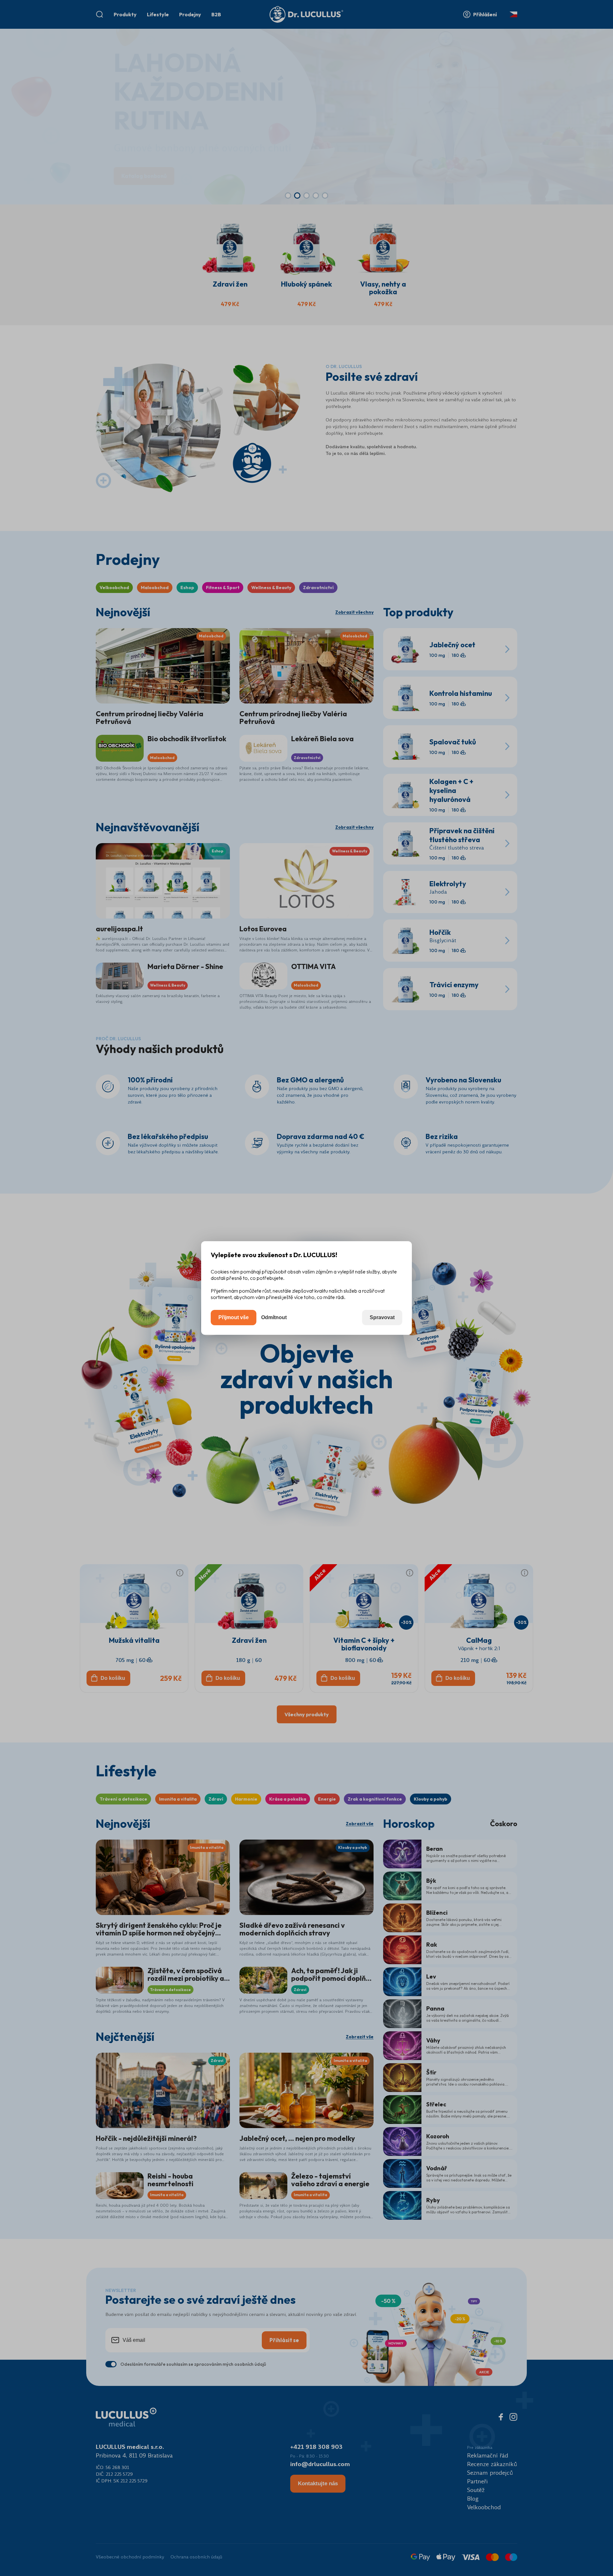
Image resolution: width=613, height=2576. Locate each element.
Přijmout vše (234, 1317)
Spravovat (382, 1317)
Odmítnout (274, 1317)
